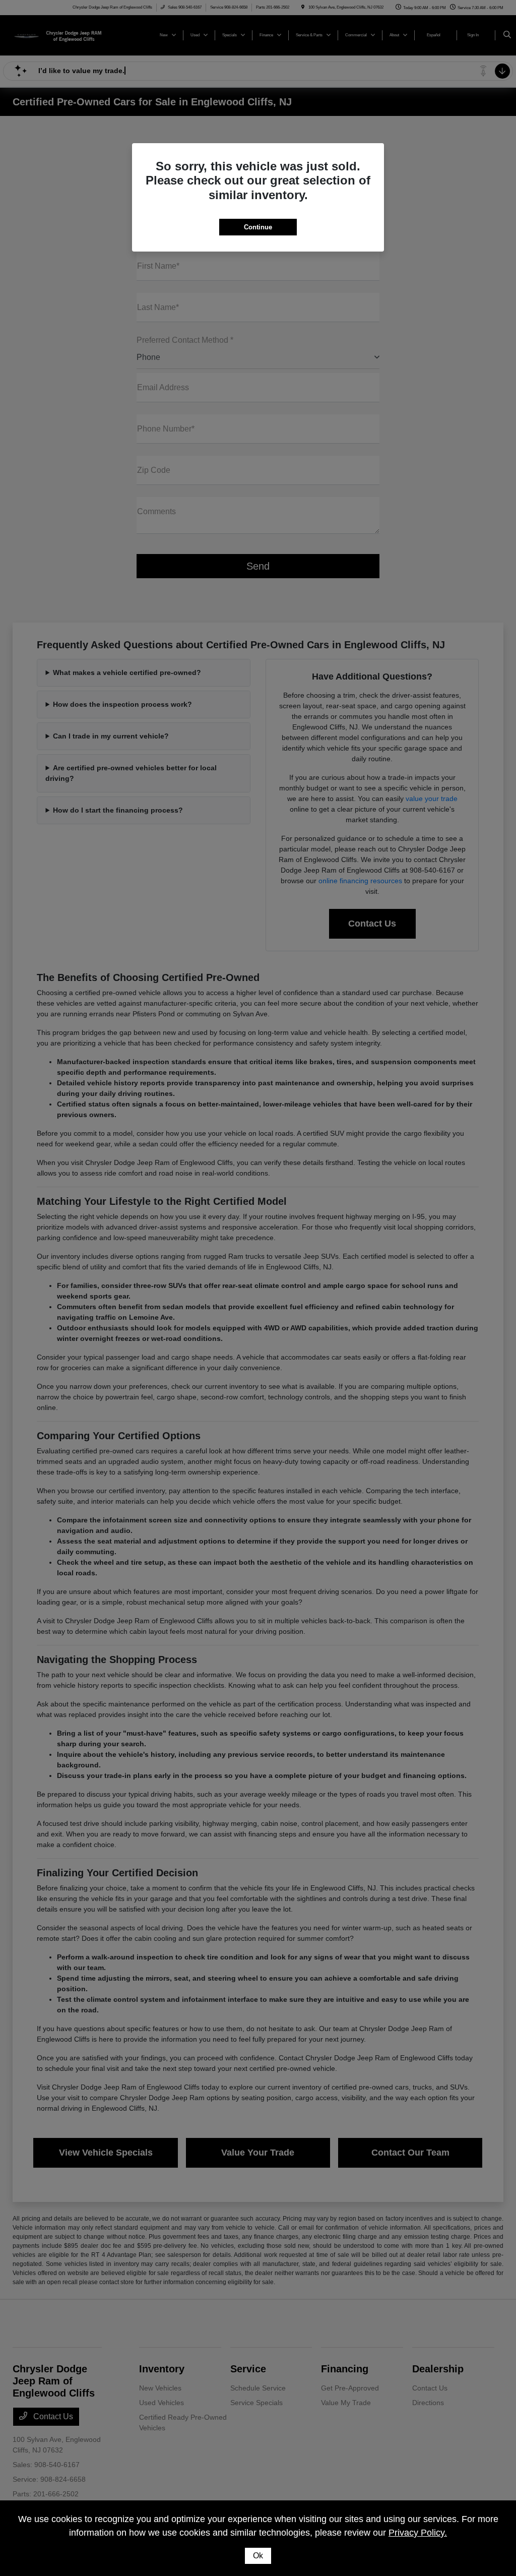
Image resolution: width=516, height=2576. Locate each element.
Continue (258, 227)
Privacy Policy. (418, 2533)
